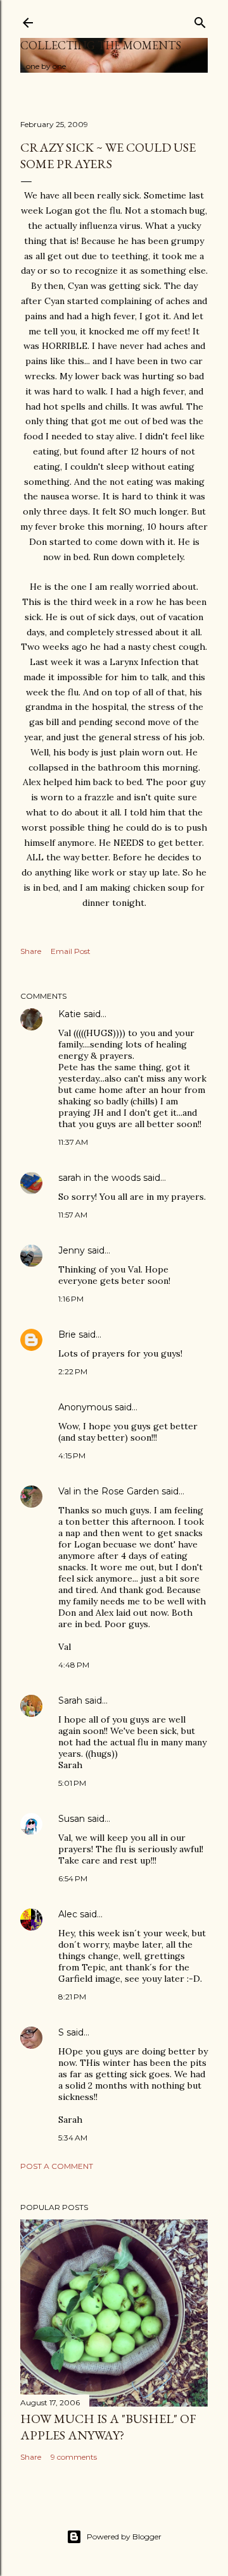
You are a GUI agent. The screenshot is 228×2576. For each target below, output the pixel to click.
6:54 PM (73, 1878)
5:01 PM (72, 1783)
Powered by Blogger (124, 2536)
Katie (70, 1014)
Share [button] (31, 951)
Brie (67, 1334)
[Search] (200, 20)
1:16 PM (71, 1299)
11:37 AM (73, 1142)
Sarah (70, 1700)
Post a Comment (57, 2166)
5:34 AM (73, 2138)
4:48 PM (74, 1665)
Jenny (72, 1250)
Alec (68, 1914)
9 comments (74, 2457)
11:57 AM (73, 1215)
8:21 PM (72, 1997)
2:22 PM (73, 1371)
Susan (72, 1819)
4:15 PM (72, 1456)
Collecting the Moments (101, 45)
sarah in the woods (99, 1178)
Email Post (71, 951)
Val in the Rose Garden (109, 1491)
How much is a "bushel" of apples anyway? (108, 2427)
